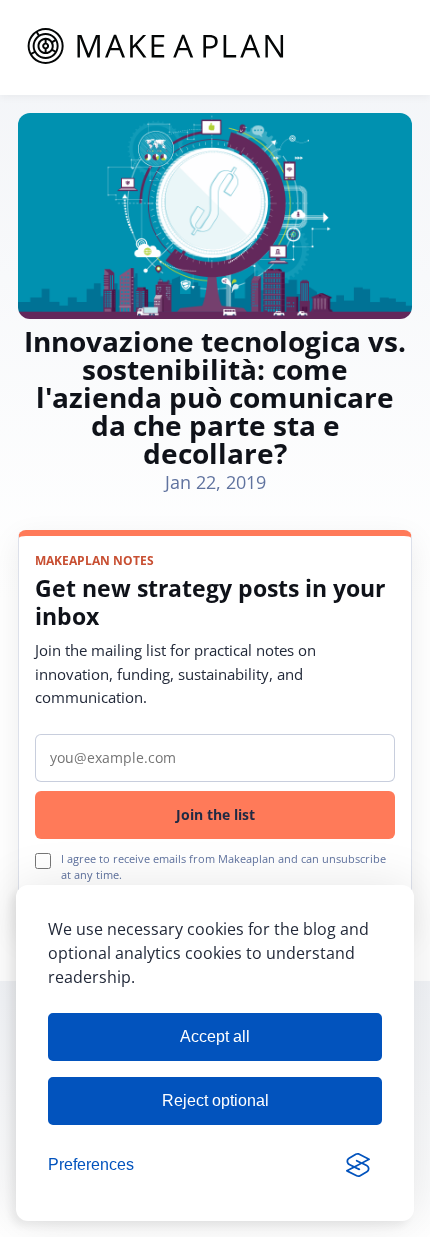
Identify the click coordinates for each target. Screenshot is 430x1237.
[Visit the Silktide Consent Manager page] (358, 1165)
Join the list (215, 814)
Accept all (215, 1036)
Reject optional (215, 1100)
